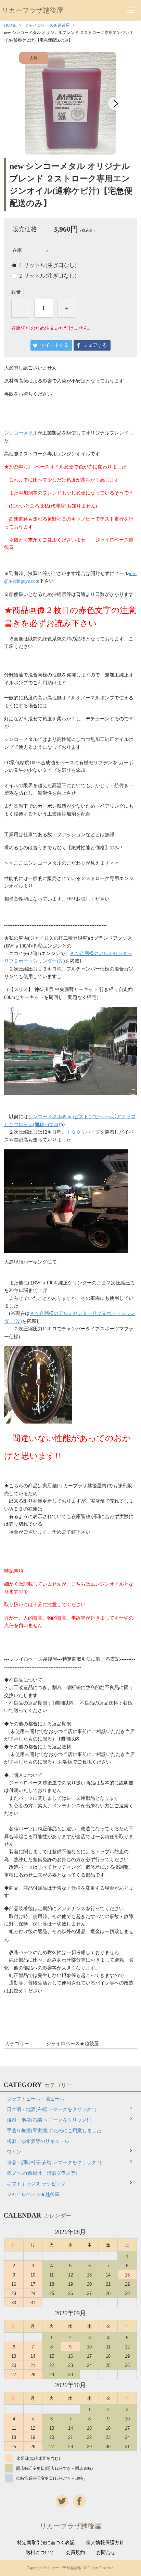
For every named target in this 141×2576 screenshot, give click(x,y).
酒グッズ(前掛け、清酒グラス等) (42, 2173)
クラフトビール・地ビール (36, 2099)
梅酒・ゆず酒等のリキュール (38, 2141)
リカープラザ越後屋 (33, 10)
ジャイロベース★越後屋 (47, 25)
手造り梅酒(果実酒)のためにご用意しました (54, 2131)
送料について (40, 2553)
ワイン (14, 2152)
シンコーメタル (21, 433)
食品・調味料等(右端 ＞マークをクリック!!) (54, 2163)
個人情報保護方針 (105, 2543)
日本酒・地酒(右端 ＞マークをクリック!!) (52, 2109)
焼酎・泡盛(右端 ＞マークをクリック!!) (49, 2120)
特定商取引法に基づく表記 (46, 2543)
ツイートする (54, 345)
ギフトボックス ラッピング (36, 2184)
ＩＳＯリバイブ (83, 1132)
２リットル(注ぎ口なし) (47, 276)
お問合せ (106, 2553)
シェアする (95, 345)
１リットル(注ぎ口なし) (47, 265)
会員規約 (75, 2553)
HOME (10, 25)
